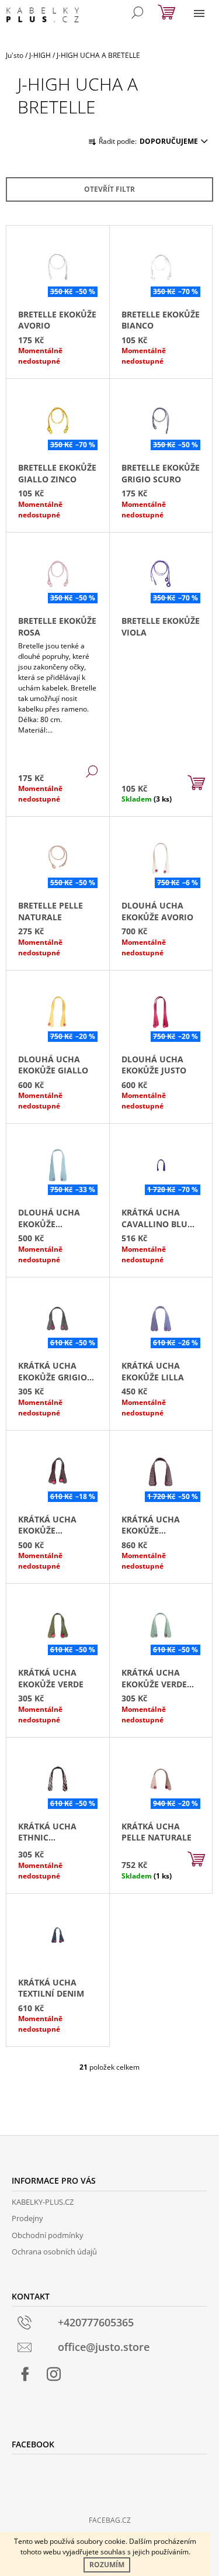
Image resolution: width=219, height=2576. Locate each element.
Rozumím (107, 2565)
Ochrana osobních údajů (54, 2252)
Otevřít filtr (109, 189)
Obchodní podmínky (48, 2235)
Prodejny (27, 2218)
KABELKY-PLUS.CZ (43, 2202)
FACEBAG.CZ (110, 2520)
